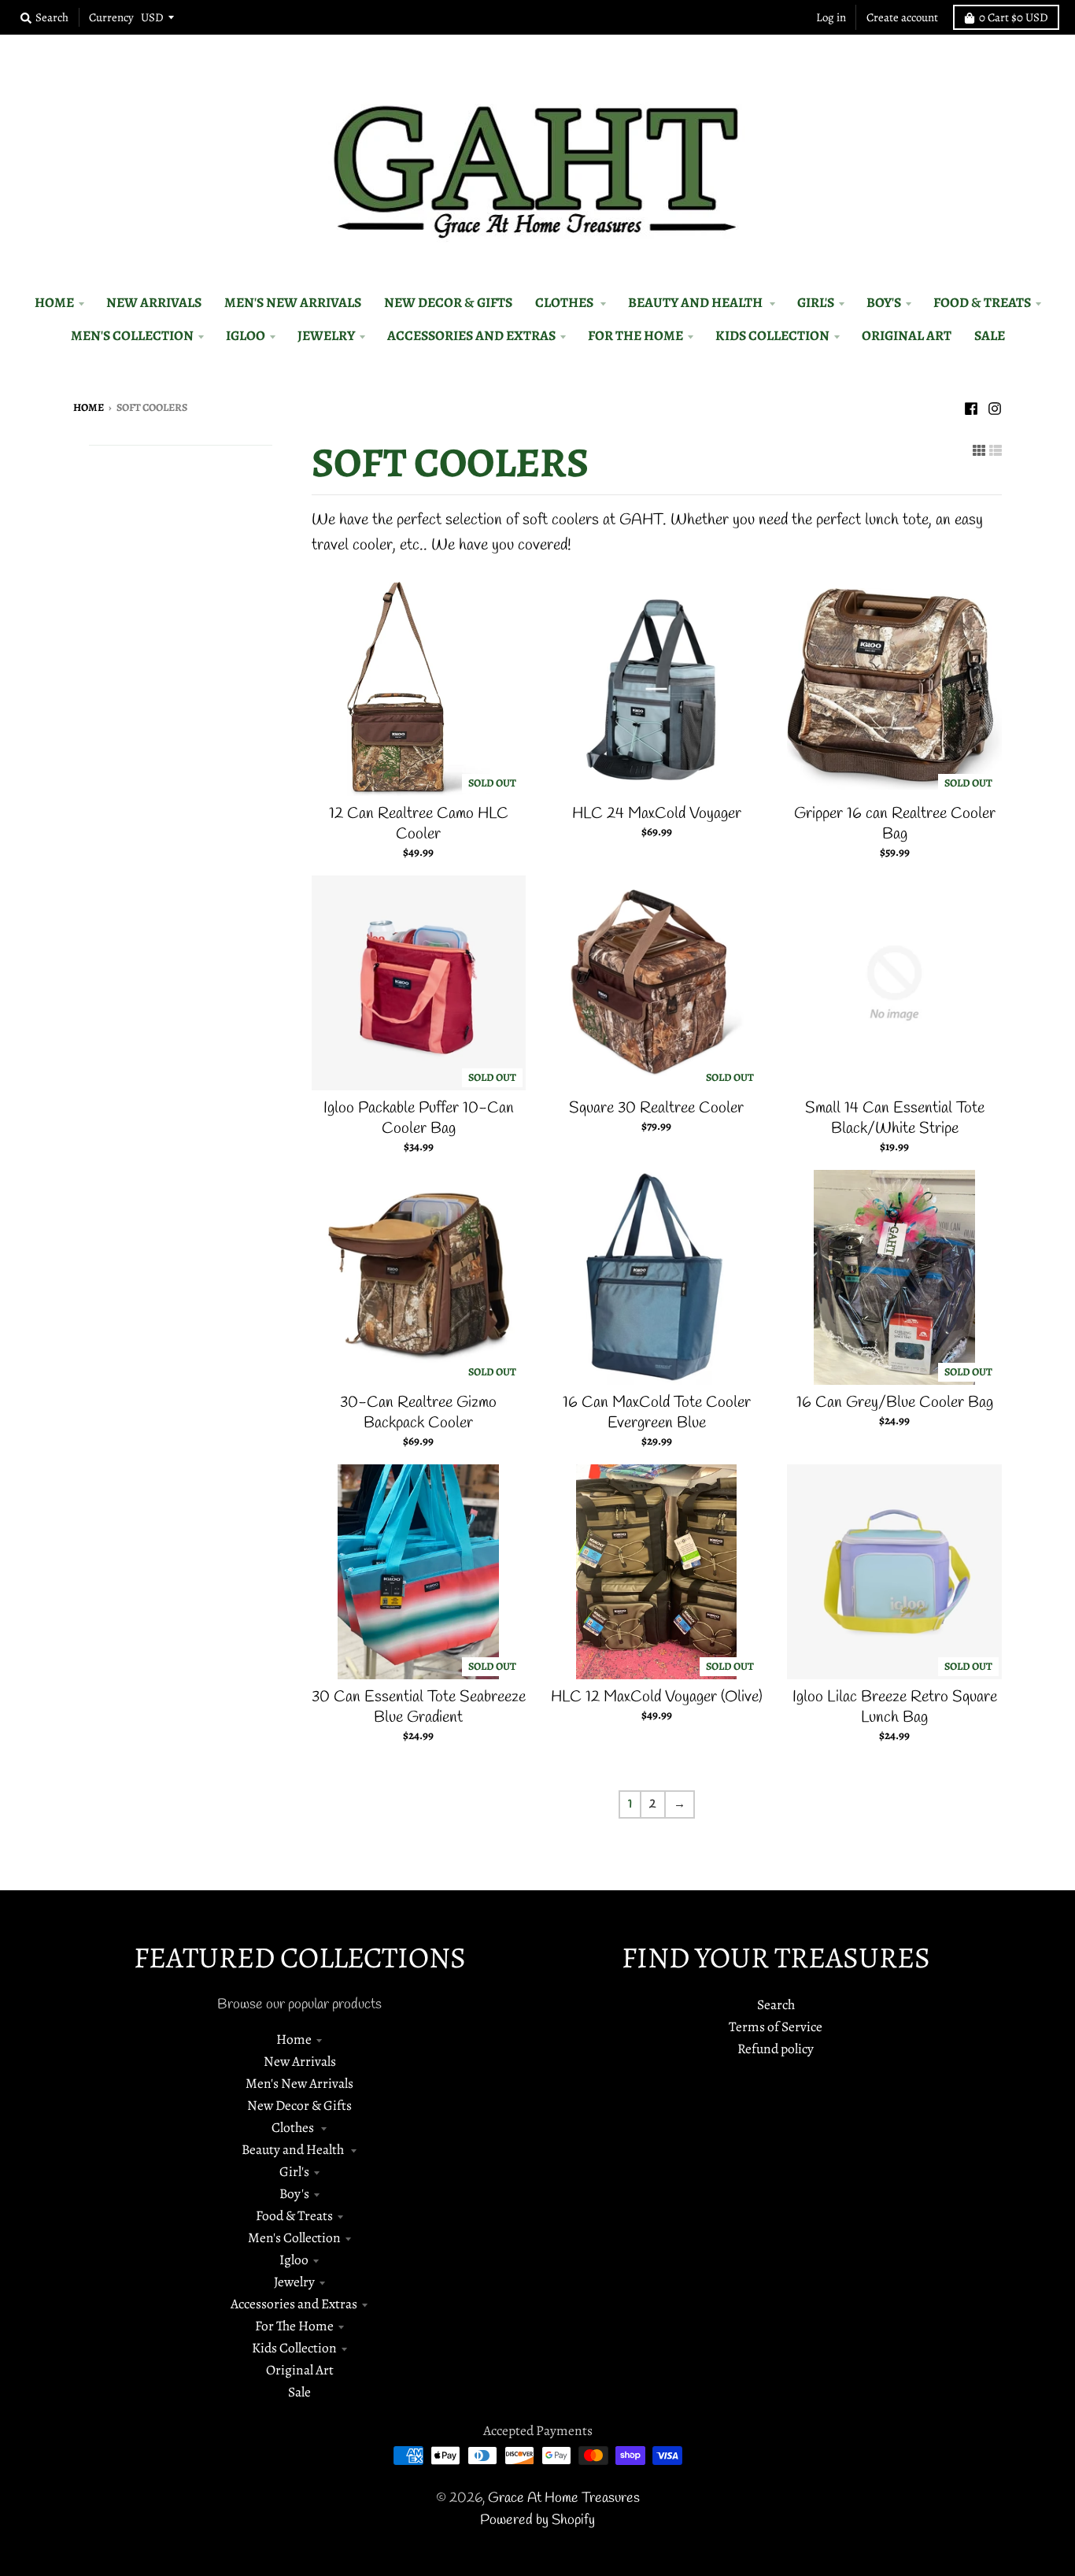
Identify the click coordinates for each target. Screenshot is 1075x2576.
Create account (902, 17)
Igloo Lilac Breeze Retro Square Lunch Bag (895, 1707)
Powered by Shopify (537, 2520)
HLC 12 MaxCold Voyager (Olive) (657, 1697)
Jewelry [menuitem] (326, 335)
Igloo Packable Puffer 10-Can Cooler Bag (419, 1118)
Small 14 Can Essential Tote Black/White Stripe (895, 1118)
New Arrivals (300, 2061)
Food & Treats (294, 2215)
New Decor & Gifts (299, 2105)
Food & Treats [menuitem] (982, 302)
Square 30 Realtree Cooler (656, 1108)
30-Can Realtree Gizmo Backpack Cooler (418, 1413)
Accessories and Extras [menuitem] (471, 335)
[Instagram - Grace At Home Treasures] (995, 406)
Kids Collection (294, 2348)
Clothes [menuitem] (565, 302)
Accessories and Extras (294, 2304)
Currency (111, 17)
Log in (831, 17)
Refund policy (776, 2049)
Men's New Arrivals (299, 2083)
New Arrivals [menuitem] (154, 302)
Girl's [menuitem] (816, 302)
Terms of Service (776, 2026)
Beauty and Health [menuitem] (696, 302)
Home (89, 407)
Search (776, 2004)
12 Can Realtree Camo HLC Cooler (419, 824)
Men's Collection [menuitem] (132, 335)
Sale (299, 2392)
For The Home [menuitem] (635, 335)
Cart (1014, 17)
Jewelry (294, 2282)
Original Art (300, 2370)
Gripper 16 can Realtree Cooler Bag (895, 824)
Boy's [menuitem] (884, 302)
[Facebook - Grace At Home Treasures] (971, 406)
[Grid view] (979, 450)
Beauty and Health (294, 2149)
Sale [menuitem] (990, 335)
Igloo (294, 2260)
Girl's (294, 2171)
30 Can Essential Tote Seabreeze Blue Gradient (419, 1707)
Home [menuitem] (54, 302)
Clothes (294, 2127)
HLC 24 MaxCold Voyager (657, 814)
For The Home (294, 2326)
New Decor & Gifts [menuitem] (448, 302)
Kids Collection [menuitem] (772, 335)
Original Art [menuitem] (907, 335)
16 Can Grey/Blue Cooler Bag (895, 1403)
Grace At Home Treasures (564, 2498)
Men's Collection (294, 2237)
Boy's (294, 2193)
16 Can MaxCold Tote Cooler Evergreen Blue (657, 1413)
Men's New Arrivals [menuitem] (293, 302)
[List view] (996, 450)
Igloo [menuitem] (246, 335)
